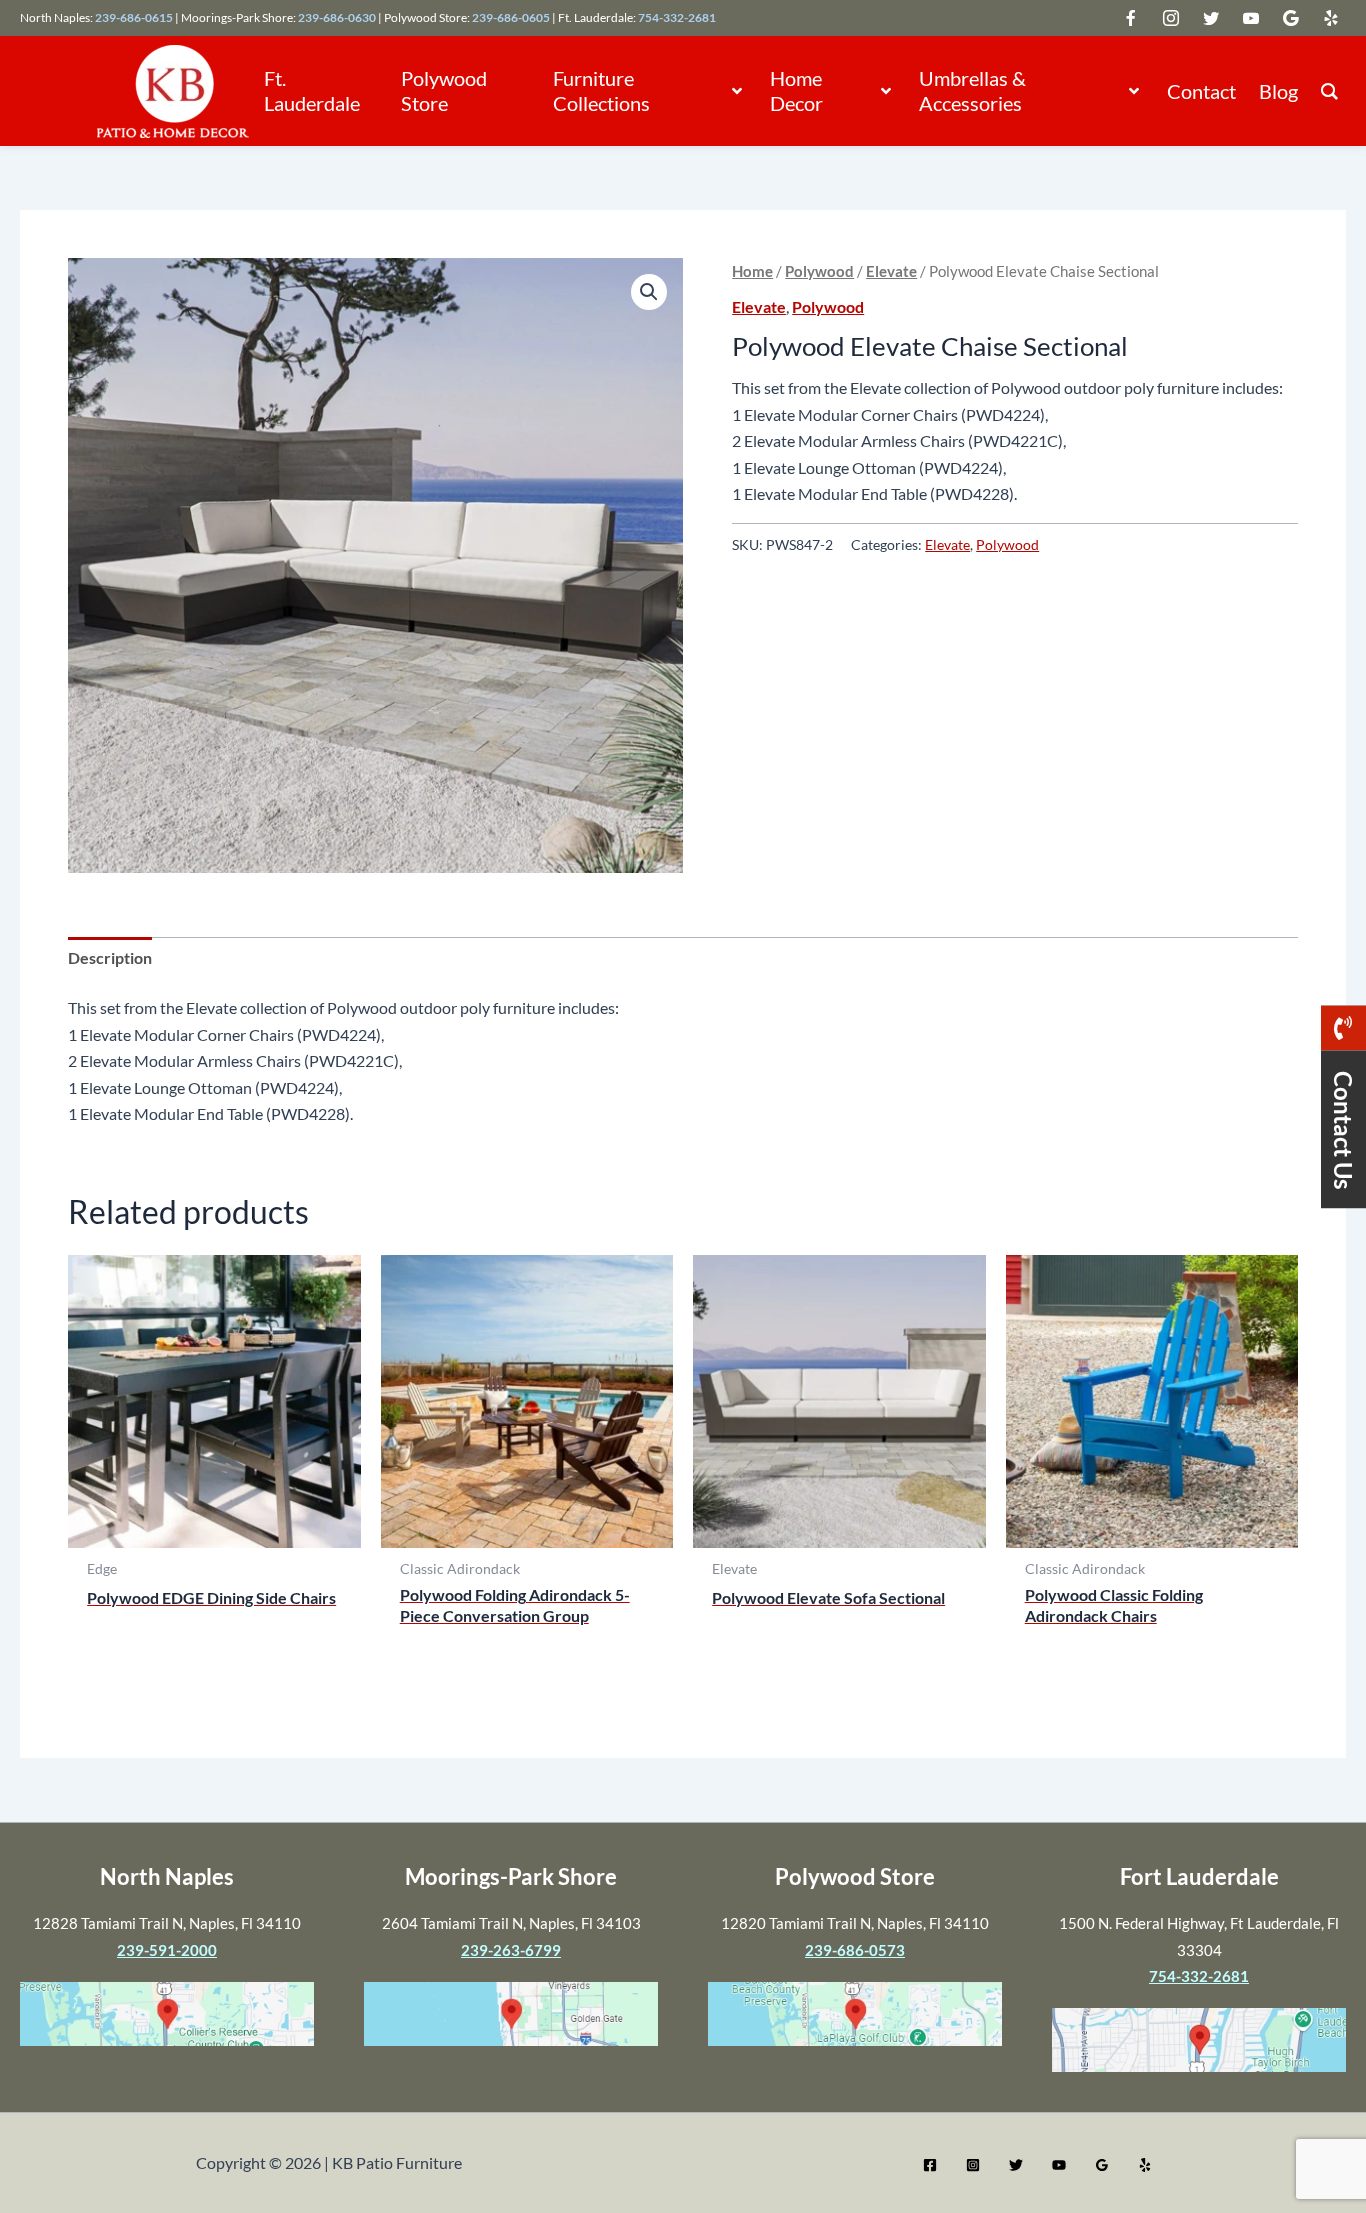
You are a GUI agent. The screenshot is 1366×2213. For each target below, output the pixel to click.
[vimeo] (1251, 18)
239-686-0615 (134, 17)
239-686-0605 (511, 17)
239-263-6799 (511, 1950)
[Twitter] (1016, 2165)
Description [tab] (110, 957)
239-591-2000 (167, 1950)
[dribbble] (1291, 18)
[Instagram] (973, 2165)
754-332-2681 (677, 17)
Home (752, 271)
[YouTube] (1059, 2165)
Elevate (891, 271)
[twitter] (1131, 18)
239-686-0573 (855, 1950)
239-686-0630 (337, 17)
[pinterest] (1331, 18)
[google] (1211, 18)
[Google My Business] (1102, 2165)
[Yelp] (1145, 2165)
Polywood (819, 271)
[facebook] (1171, 18)
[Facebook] (930, 2165)
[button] (734, 91)
